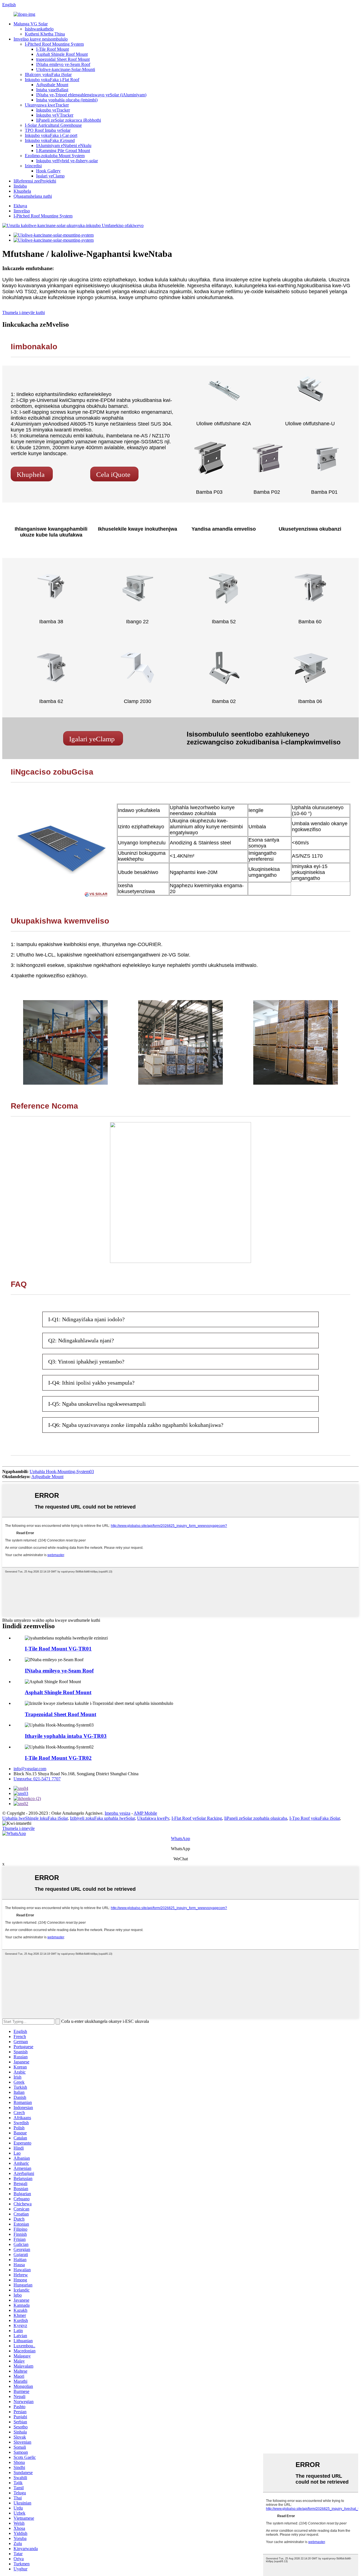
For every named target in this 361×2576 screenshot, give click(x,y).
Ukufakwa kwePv (153, 1818)
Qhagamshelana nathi (33, 196)
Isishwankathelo (39, 29)
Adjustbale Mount (52, 85)
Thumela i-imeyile (18, 1828)
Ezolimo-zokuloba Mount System (55, 156)
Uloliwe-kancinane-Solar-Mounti (66, 69)
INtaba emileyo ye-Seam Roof (63, 64)
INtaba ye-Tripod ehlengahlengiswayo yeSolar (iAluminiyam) (91, 95)
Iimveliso (22, 211)
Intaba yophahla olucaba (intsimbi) (67, 100)
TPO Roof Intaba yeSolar (48, 130)
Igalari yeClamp (50, 176)
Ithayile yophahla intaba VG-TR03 (66, 1736)
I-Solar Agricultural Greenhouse (53, 125)
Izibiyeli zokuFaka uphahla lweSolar (102, 1818)
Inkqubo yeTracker (53, 110)
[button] (32, 474)
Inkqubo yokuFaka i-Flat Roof (52, 80)
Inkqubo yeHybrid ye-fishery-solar (67, 161)
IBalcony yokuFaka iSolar (48, 74)
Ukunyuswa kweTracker (47, 105)
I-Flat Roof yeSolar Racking (197, 1818)
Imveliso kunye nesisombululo (41, 39)
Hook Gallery (48, 171)
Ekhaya (20, 206)
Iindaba (20, 186)
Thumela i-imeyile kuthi (24, 312)
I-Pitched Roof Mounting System (54, 44)
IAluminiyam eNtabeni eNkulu (64, 145)
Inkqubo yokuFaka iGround (50, 140)
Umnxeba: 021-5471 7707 (37, 1779)
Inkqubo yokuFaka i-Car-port (51, 135)
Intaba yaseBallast (52, 90)
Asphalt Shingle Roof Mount (62, 54)
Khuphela (22, 191)
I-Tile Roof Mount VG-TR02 (58, 1758)
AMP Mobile (145, 1813)
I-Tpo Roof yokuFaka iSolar (315, 1818)
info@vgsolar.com (30, 1769)
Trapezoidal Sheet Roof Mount (60, 1714)
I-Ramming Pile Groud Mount (63, 151)
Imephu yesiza (117, 1813)
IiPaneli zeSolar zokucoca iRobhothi (69, 120)
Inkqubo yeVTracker (55, 115)
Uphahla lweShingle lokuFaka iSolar (35, 1818)
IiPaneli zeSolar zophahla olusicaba (256, 1818)
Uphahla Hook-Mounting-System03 (62, 1471)
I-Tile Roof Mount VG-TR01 (58, 1649)
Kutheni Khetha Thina (45, 34)
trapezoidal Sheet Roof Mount (63, 59)
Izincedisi (33, 166)
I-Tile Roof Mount (52, 49)
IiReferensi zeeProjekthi (35, 181)
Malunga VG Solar (31, 24)
